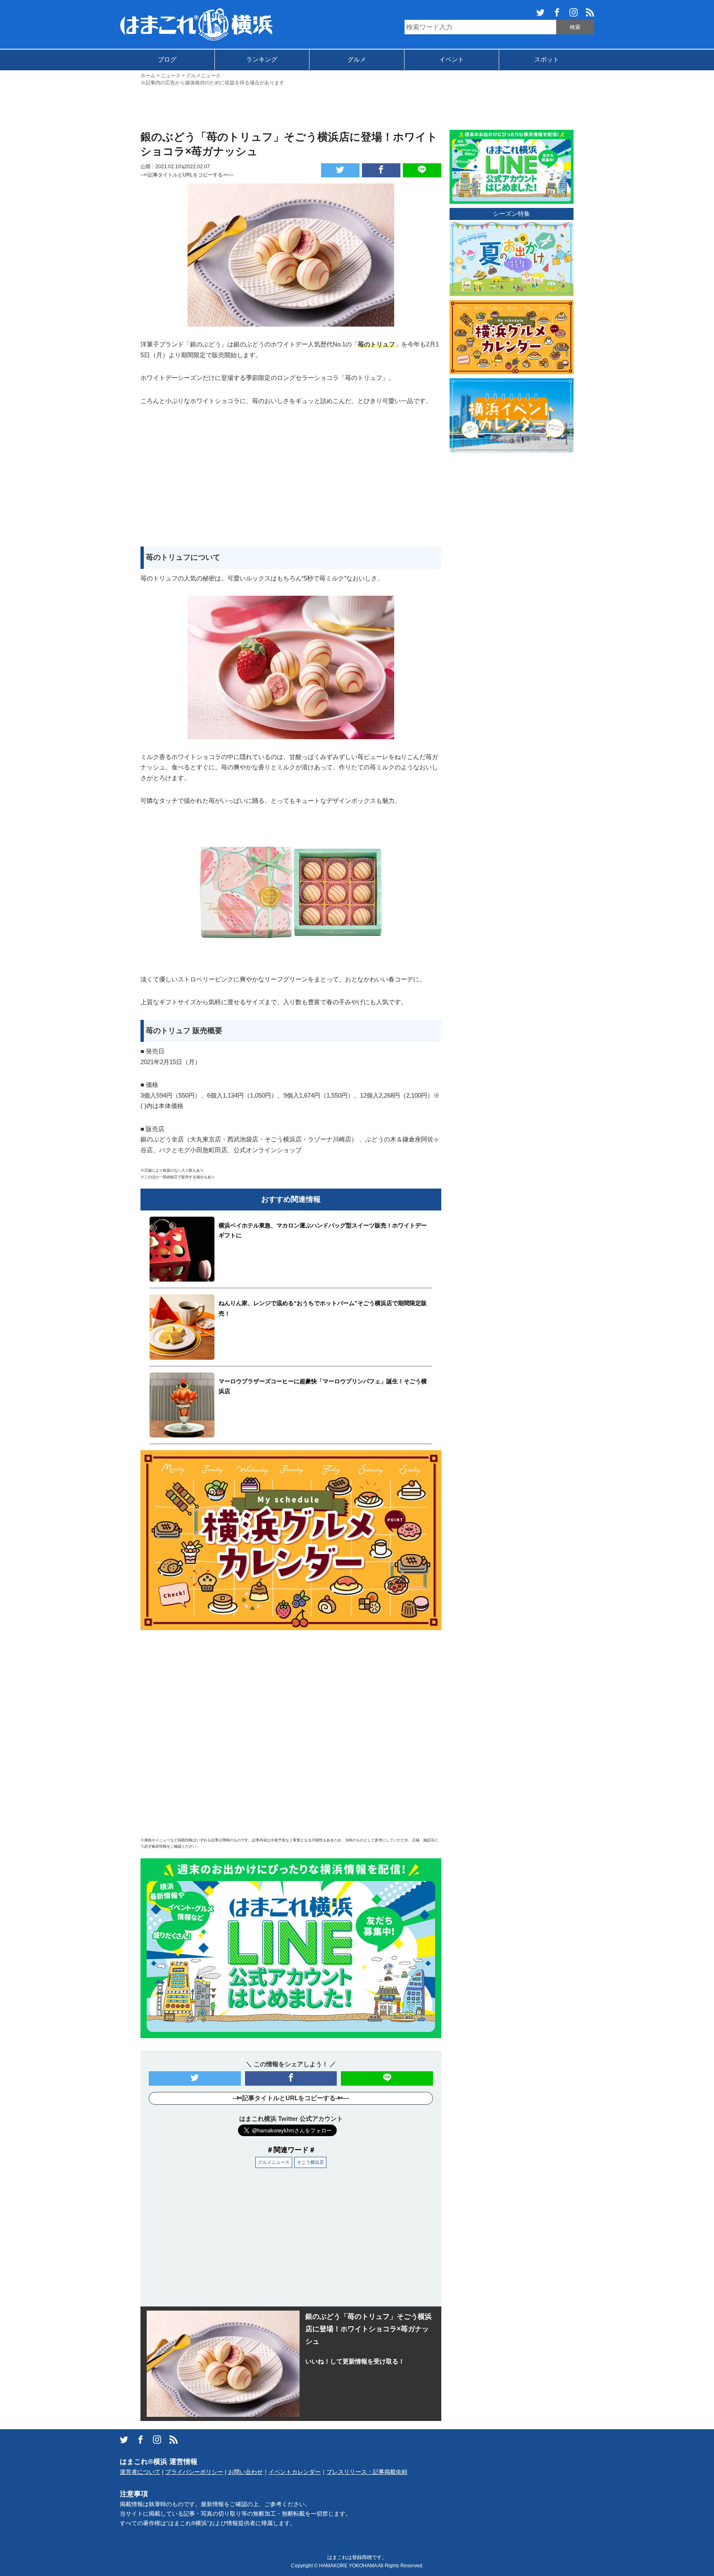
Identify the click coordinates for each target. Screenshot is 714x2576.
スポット (547, 59)
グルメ (357, 59)
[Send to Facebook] (381, 170)
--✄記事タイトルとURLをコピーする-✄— (187, 175)
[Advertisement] (357, 107)
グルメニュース (274, 2162)
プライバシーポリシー (194, 2472)
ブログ (167, 59)
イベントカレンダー (295, 2472)
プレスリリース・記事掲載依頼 (367, 2472)
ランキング (262, 59)
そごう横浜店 (310, 2162)
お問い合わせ (245, 2472)
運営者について (140, 2472)
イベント (452, 59)
